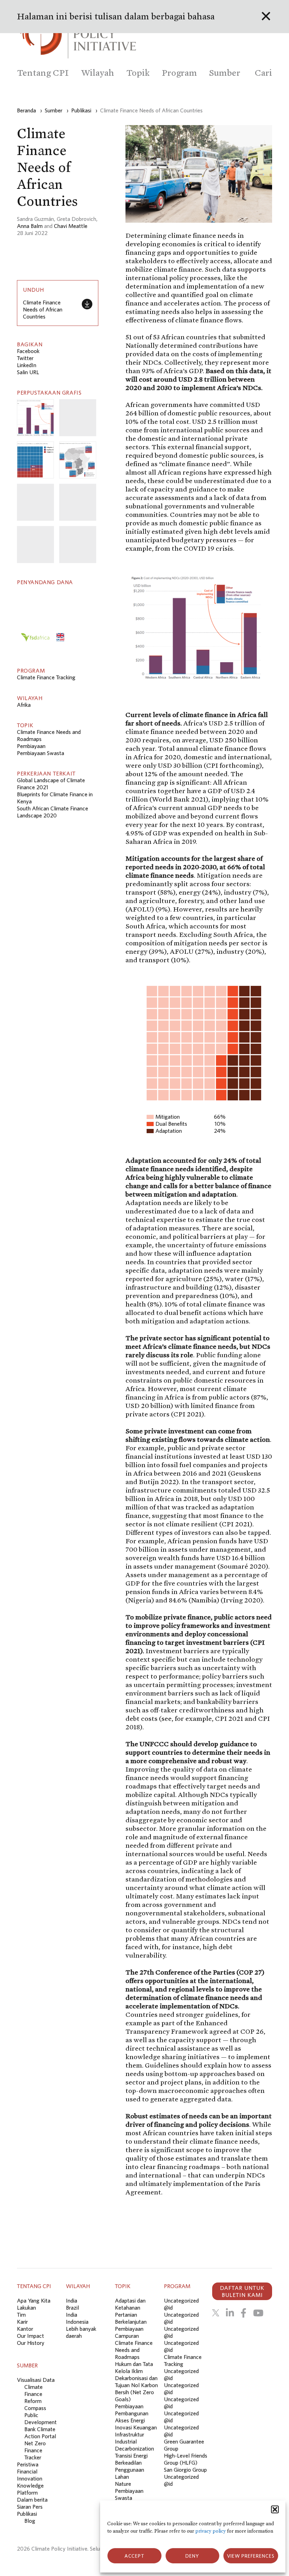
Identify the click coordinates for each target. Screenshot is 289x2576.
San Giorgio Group (185, 2470)
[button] (275, 2509)
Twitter (25, 358)
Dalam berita (32, 2500)
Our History (31, 2343)
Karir (22, 2322)
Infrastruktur (130, 2434)
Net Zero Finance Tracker (35, 2450)
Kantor (25, 2329)
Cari (263, 73)
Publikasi (27, 2514)
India (72, 2300)
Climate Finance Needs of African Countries (43, 309)
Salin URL (28, 372)
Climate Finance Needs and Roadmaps (134, 2350)
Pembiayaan (31, 746)
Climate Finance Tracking (46, 677)
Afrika (24, 705)
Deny (192, 2556)
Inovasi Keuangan (136, 2427)
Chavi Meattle (71, 226)
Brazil (72, 2308)
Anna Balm (30, 226)
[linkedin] (230, 2313)
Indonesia (77, 2322)
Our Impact (30, 2336)
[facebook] (244, 2313)
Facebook (28, 351)
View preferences (251, 2556)
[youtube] (258, 2313)
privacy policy (211, 2531)
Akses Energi (130, 2420)
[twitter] (216, 2313)
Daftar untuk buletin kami (242, 2291)
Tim (21, 2315)
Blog (30, 2521)
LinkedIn (27, 365)
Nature (123, 2484)
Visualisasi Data (36, 2380)
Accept (134, 2556)
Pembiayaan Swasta (41, 753)
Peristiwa (28, 2464)
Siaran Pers (30, 2507)
